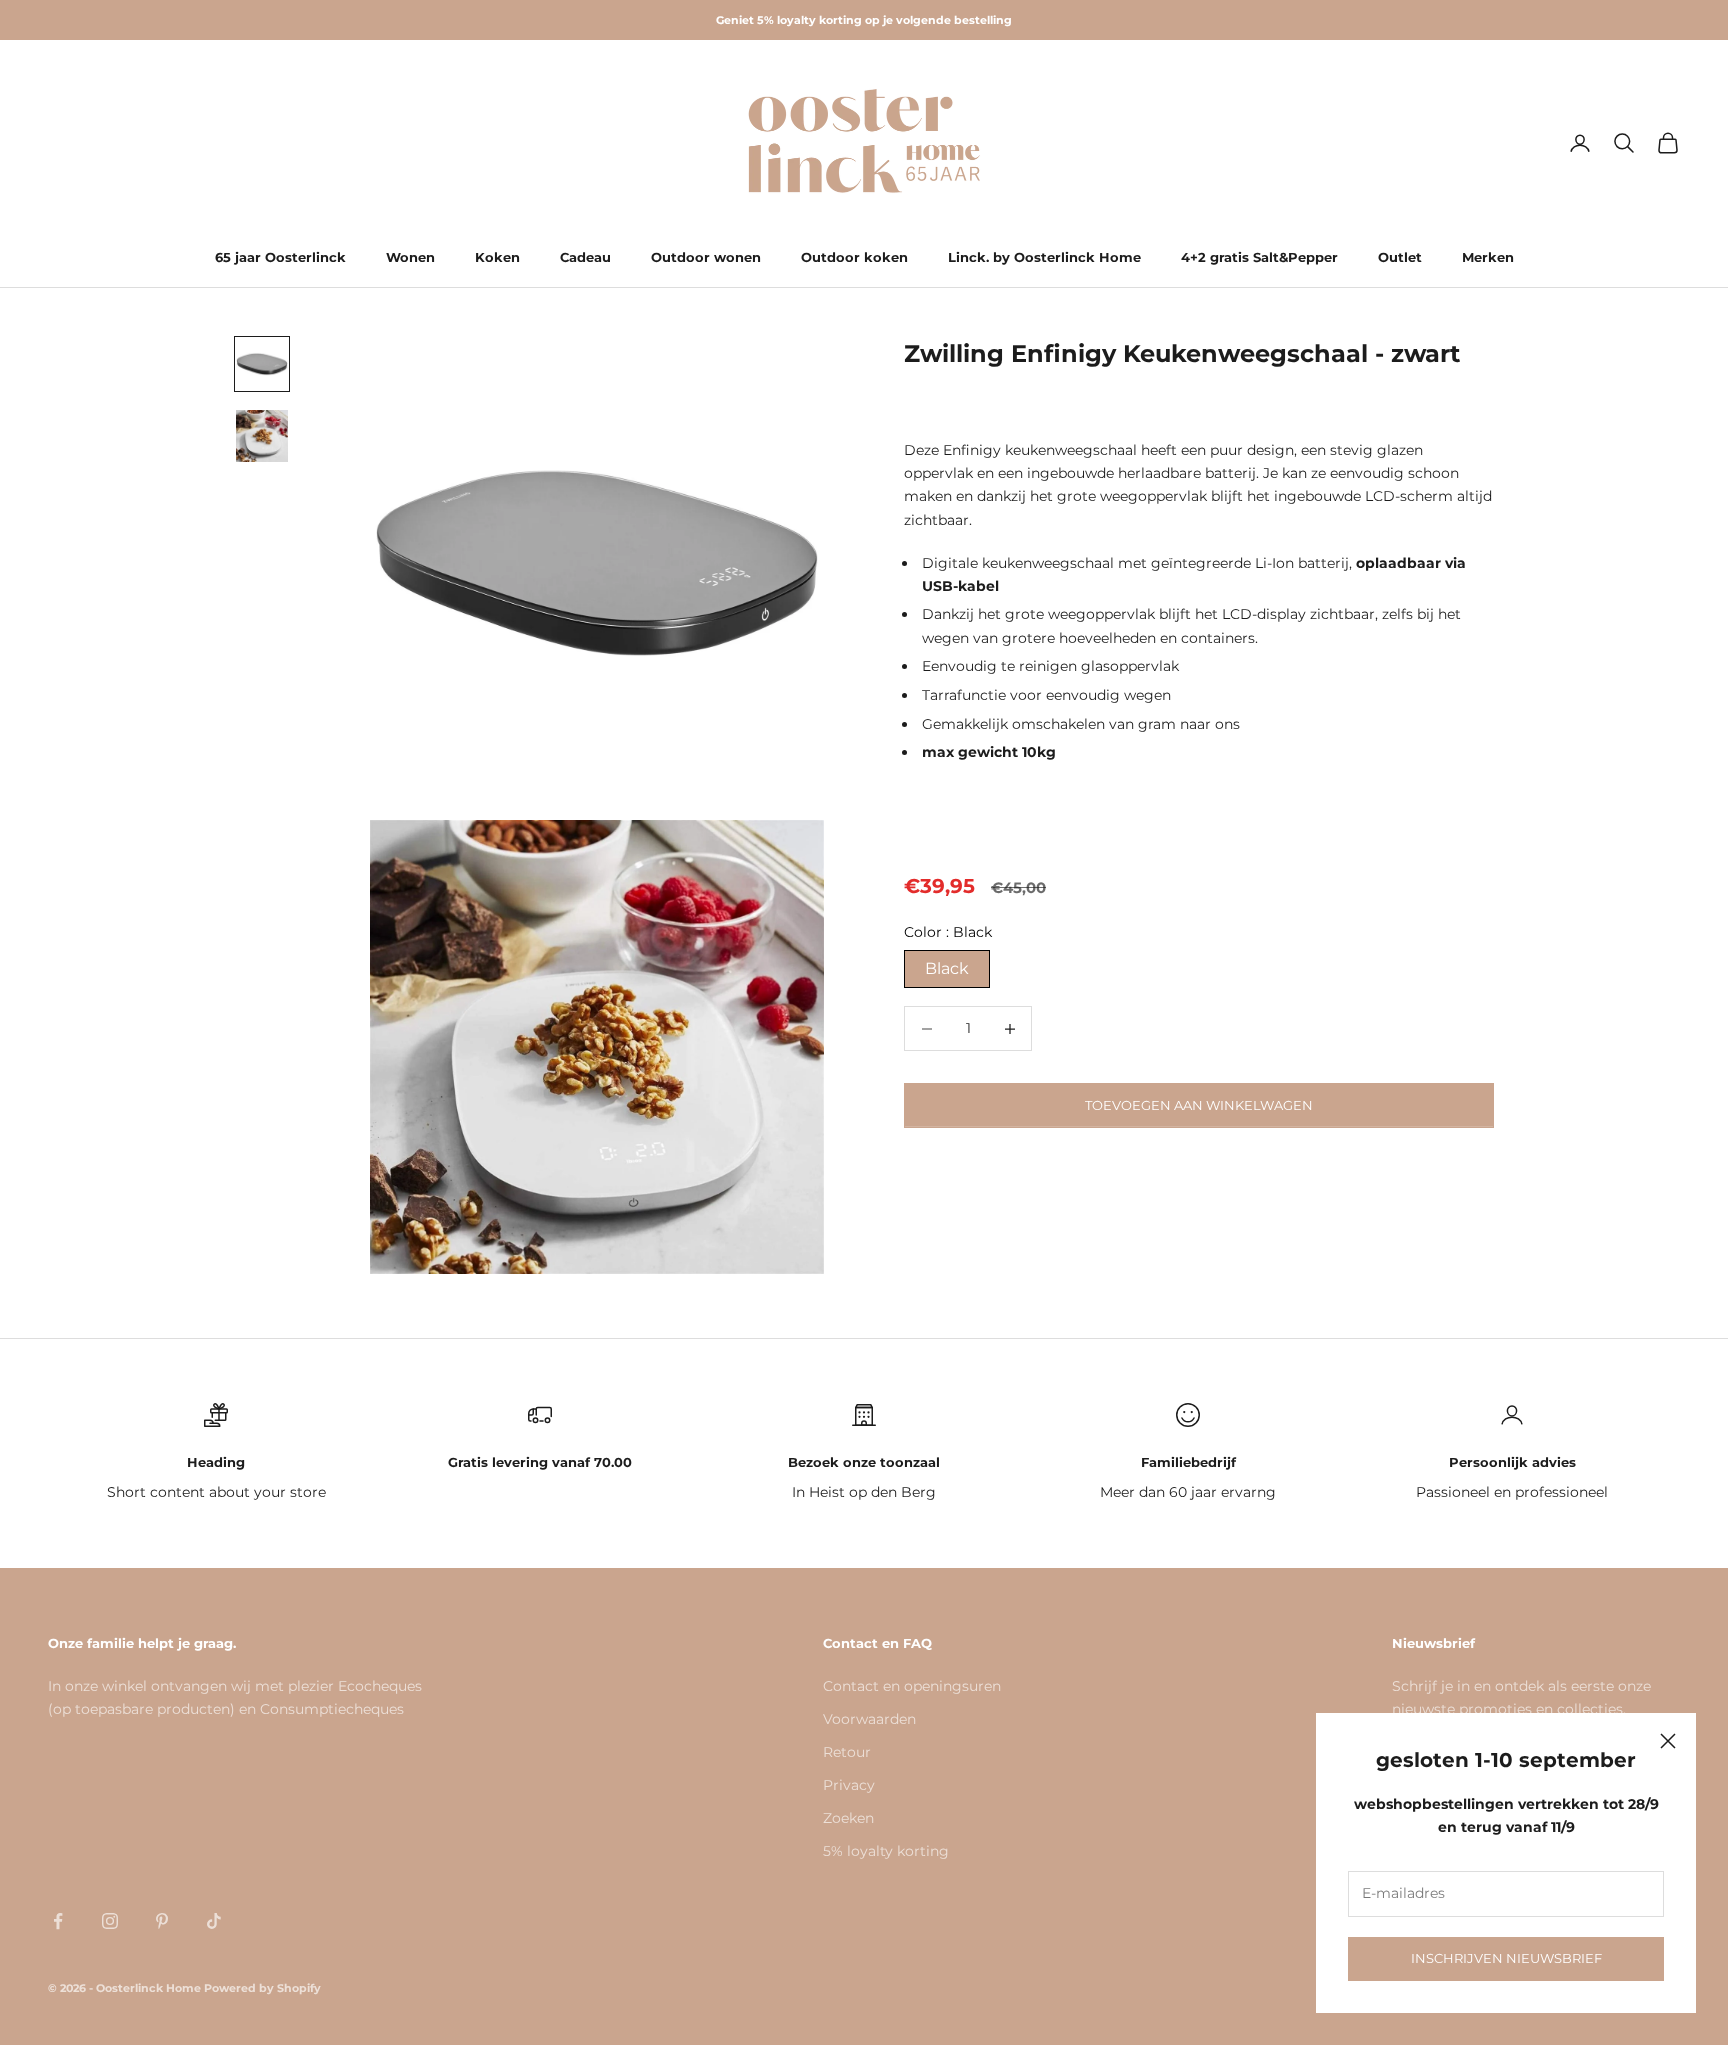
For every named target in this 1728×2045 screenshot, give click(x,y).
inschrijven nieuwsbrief (1506, 1958)
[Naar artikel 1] (262, 364)
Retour (847, 1752)
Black (947, 968)
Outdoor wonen (706, 257)
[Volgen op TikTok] (214, 1921)
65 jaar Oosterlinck (280, 257)
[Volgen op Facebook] (58, 1921)
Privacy (849, 1785)
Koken (497, 257)
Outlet (1400, 257)
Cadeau (585, 257)
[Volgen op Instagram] (110, 1921)
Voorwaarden (869, 1719)
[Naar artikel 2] (262, 436)
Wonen (410, 257)
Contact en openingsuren (912, 1686)
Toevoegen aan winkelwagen (1199, 1105)
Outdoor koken (854, 257)
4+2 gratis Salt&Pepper (1259, 257)
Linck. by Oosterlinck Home (1044, 257)
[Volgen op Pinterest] (162, 1921)
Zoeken (848, 1818)
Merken (1488, 257)
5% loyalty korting (886, 1851)
